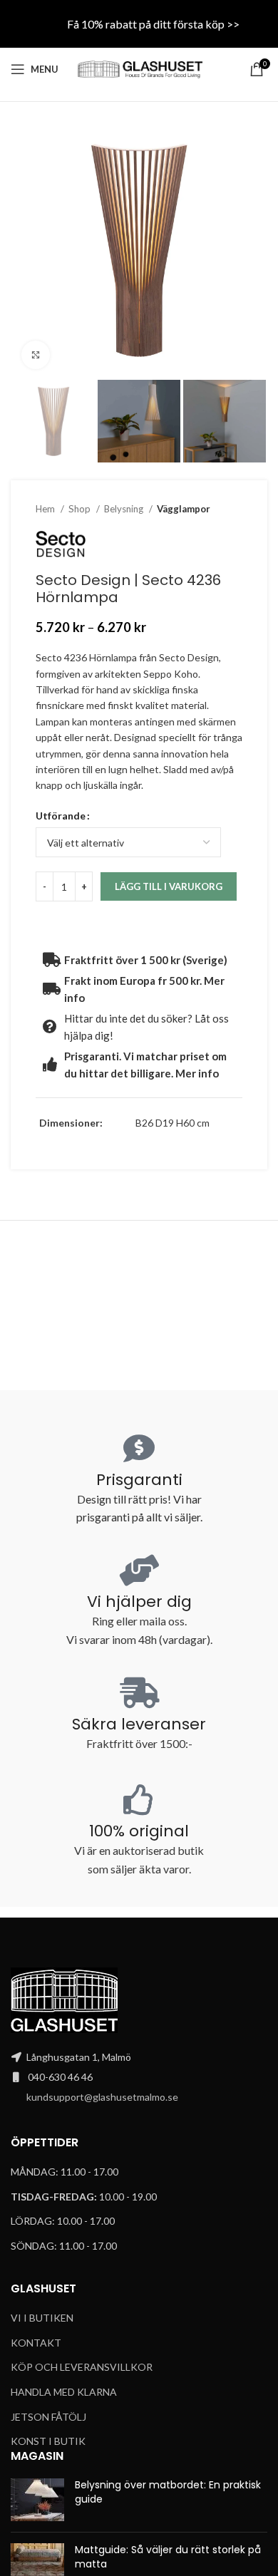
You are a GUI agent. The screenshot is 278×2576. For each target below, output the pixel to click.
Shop (81, 509)
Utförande (61, 816)
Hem (46, 509)
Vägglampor (184, 509)
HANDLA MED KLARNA (64, 2392)
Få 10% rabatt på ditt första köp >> (153, 24)
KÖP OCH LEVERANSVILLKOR (82, 2367)
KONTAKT (36, 2343)
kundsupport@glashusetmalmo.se (102, 2097)
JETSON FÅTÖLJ (48, 2417)
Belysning (125, 509)
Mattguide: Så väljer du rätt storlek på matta (168, 2557)
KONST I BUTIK (48, 2441)
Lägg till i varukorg (169, 886)
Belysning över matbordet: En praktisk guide (168, 2492)
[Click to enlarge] (36, 355)
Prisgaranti (139, 1480)
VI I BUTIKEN (42, 2318)
